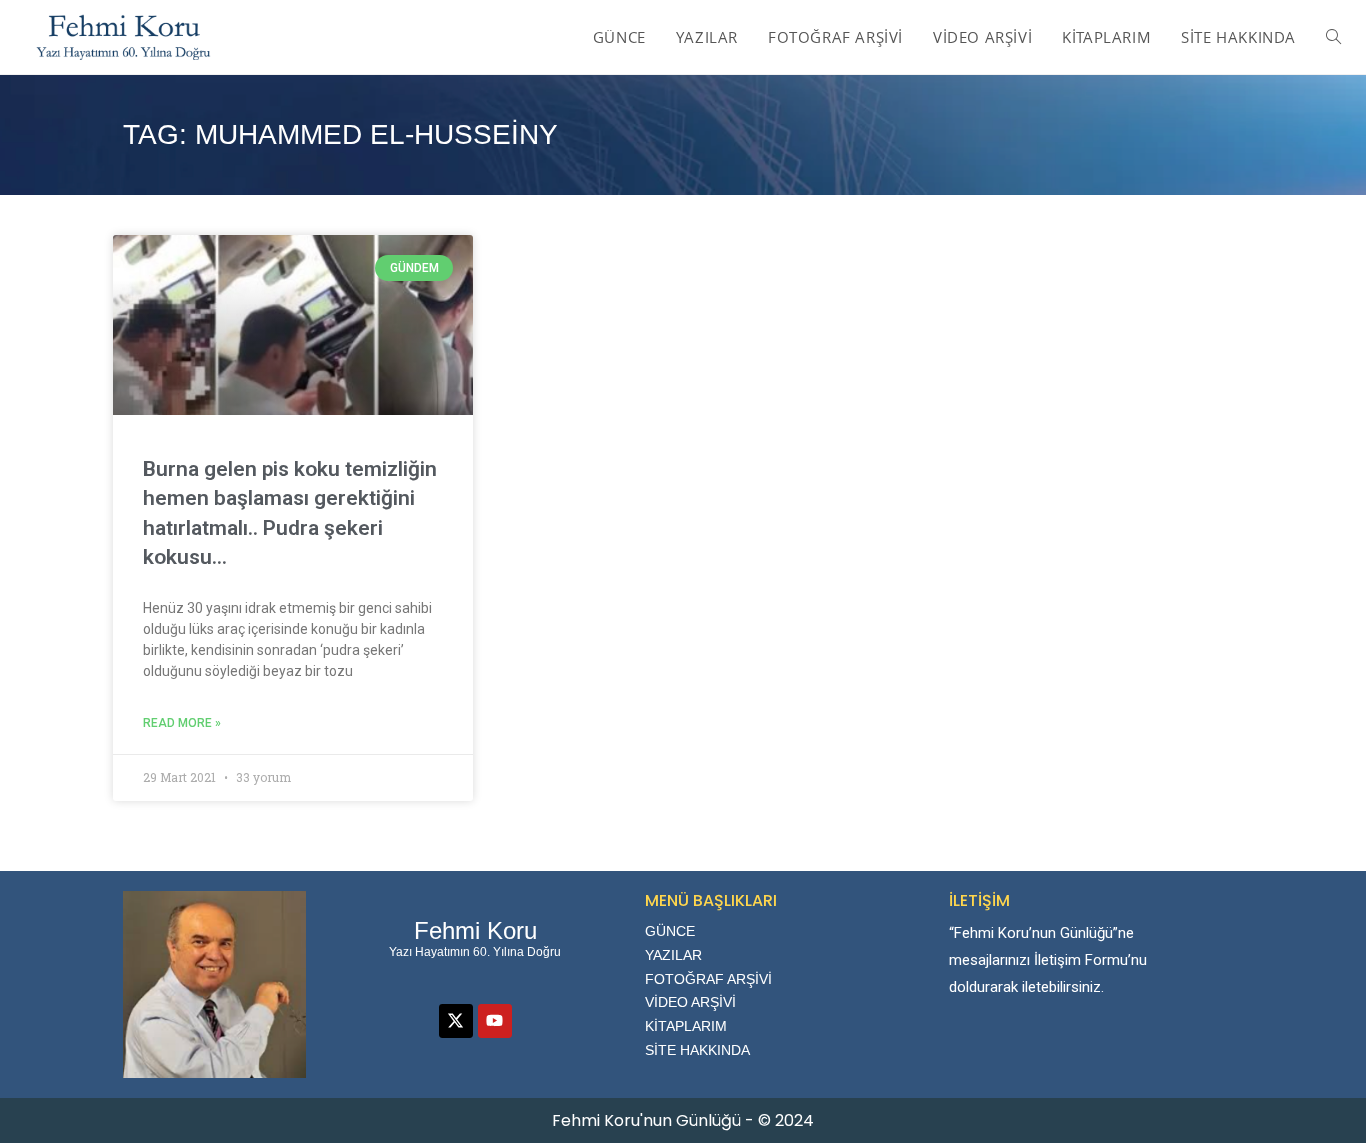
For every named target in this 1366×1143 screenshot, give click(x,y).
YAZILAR (673, 955)
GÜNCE (670, 931)
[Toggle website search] (1333, 37)
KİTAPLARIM (686, 1026)
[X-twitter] (456, 1021)
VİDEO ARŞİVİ (690, 1002)
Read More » (182, 723)
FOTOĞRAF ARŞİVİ (708, 979)
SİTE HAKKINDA (697, 1050)
